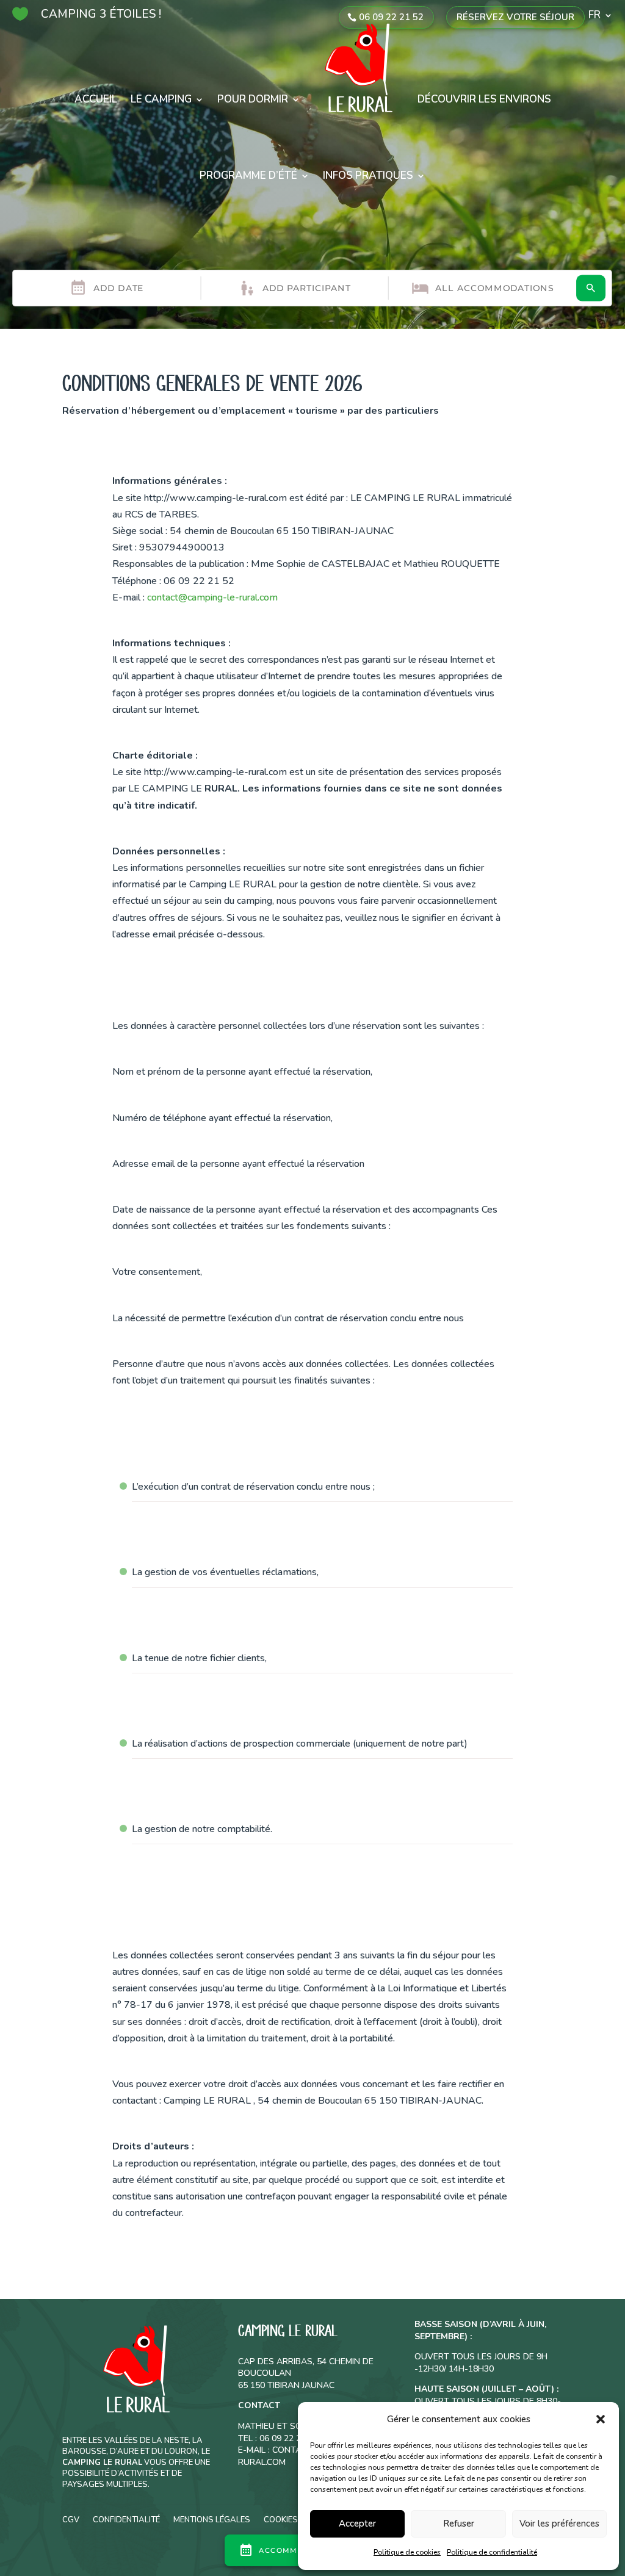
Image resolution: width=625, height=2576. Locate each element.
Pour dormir (253, 99)
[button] (601, 2419)
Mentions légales (212, 2519)
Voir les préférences (559, 2524)
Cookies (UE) (289, 2519)
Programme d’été (248, 175)
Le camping (161, 99)
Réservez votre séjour (515, 17)
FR (594, 16)
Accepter (357, 2524)
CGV (71, 2519)
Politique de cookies (407, 2552)
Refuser (459, 2524)
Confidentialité (126, 2519)
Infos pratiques (368, 175)
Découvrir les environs (484, 99)
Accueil (96, 99)
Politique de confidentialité (492, 2552)
